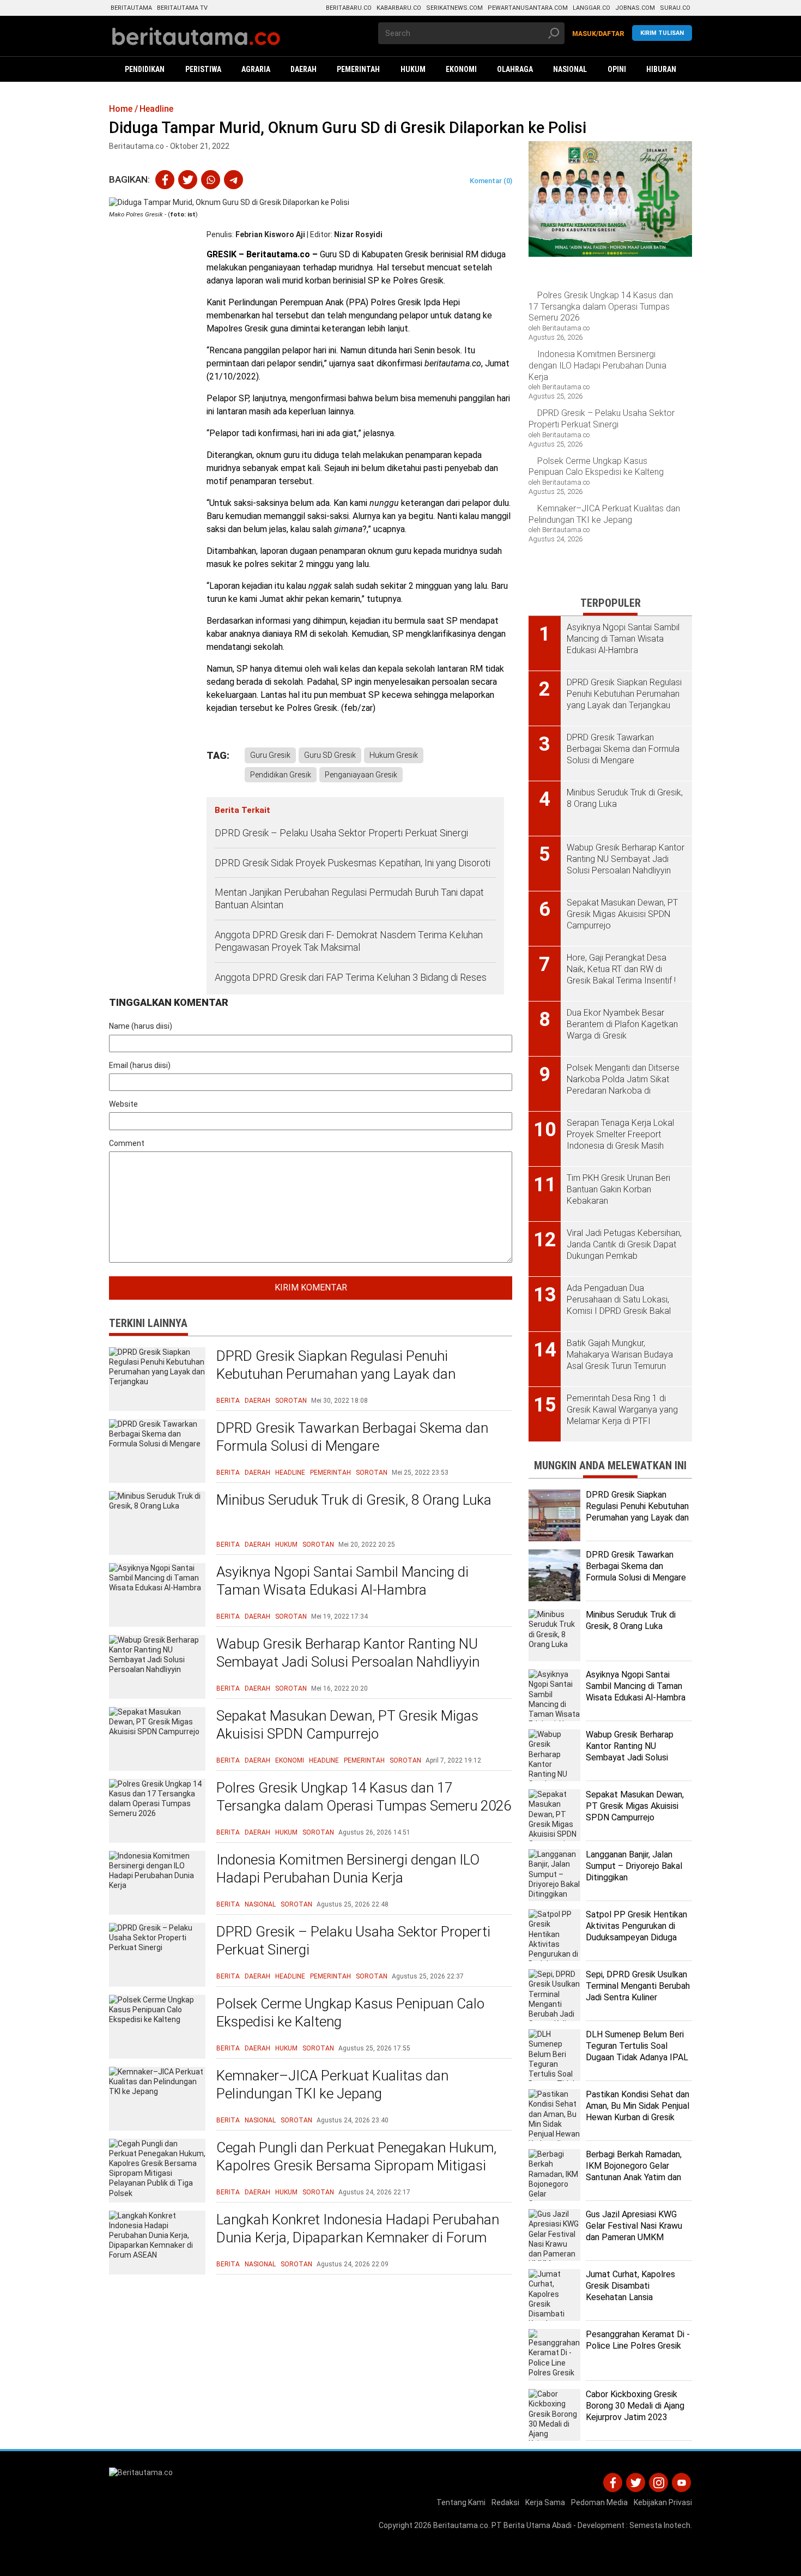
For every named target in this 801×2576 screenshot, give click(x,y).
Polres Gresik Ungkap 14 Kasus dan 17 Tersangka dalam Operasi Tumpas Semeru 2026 (364, 1797)
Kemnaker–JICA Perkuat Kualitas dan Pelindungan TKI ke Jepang (332, 2085)
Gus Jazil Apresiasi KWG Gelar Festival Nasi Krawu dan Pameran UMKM (634, 2226)
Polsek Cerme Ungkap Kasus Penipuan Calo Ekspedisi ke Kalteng (350, 2013)
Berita (228, 1401)
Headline (290, 1473)
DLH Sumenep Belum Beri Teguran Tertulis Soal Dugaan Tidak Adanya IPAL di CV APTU (637, 2051)
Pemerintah (330, 1473)
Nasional (260, 1904)
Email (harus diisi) (140, 1065)
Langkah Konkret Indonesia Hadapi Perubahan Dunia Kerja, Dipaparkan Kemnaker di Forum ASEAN (358, 2238)
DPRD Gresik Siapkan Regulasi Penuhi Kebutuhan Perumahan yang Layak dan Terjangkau (336, 1374)
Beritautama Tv (182, 8)
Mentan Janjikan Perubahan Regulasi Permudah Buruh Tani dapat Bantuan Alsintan (349, 898)
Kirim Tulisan (662, 33)
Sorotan (291, 1401)
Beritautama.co (461, 2525)
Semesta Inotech (660, 2525)
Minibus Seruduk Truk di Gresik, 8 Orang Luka (354, 1500)
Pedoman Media (599, 2502)
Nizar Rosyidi (358, 234)
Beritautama (131, 8)
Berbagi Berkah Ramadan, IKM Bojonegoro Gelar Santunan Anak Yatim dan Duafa (634, 2171)
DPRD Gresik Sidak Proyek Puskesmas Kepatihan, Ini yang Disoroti (353, 863)
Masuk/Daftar (598, 34)
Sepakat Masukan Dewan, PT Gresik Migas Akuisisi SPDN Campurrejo (347, 1725)
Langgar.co (591, 8)
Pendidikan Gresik (281, 775)
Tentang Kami (461, 2502)
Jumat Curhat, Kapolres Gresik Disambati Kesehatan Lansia (630, 2286)
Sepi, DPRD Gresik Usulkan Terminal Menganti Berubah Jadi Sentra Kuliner (638, 1986)
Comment (127, 1143)
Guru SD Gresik (330, 755)
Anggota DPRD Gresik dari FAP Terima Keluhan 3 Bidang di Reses (351, 977)
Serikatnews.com (454, 8)
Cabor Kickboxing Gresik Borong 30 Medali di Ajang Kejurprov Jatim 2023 (635, 2406)
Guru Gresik (270, 755)
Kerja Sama (545, 2502)
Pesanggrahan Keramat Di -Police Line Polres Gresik (638, 2340)
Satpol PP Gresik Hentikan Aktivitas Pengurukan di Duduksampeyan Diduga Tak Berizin (636, 1931)
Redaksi (505, 2502)
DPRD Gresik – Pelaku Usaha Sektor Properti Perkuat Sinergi (341, 833)
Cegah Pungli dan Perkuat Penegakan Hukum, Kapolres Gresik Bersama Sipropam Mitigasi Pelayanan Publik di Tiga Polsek (356, 2166)
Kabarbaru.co (399, 8)
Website (123, 1104)
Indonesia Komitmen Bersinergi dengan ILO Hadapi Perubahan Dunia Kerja (348, 1869)
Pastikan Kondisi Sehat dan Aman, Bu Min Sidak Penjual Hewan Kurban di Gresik (638, 2106)
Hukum (286, 1545)
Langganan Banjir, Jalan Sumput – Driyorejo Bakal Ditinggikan (634, 1866)
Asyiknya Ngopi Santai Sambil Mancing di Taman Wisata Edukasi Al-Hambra (342, 1581)
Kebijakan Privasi (663, 2502)
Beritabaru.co (349, 8)
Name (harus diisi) (141, 1026)
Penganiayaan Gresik (361, 775)
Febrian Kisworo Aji (270, 234)
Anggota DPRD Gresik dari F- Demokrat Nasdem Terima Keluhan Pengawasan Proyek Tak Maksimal (349, 941)
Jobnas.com (635, 8)
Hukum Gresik (394, 755)
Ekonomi (290, 1760)
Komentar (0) (491, 181)
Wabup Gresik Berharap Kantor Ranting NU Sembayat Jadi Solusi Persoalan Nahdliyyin (348, 1653)
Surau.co (675, 8)
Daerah (257, 1401)
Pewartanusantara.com (528, 8)
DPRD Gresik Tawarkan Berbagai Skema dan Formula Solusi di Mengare (352, 1437)
